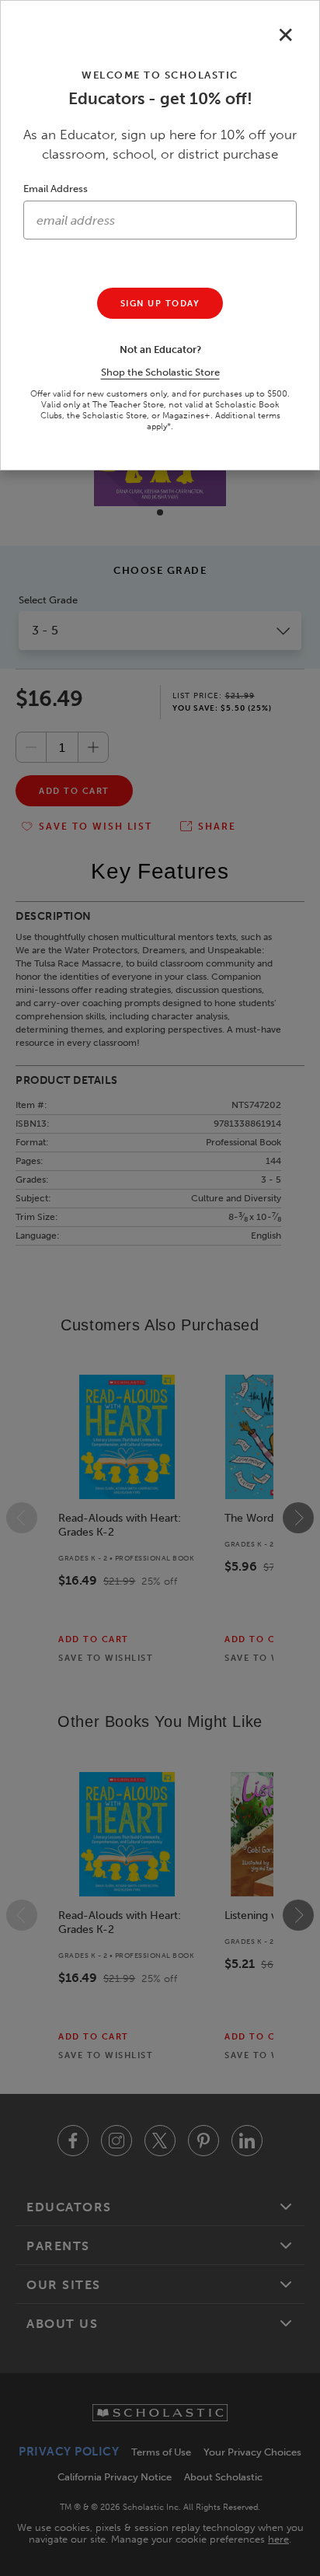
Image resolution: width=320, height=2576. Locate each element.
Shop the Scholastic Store (160, 372)
